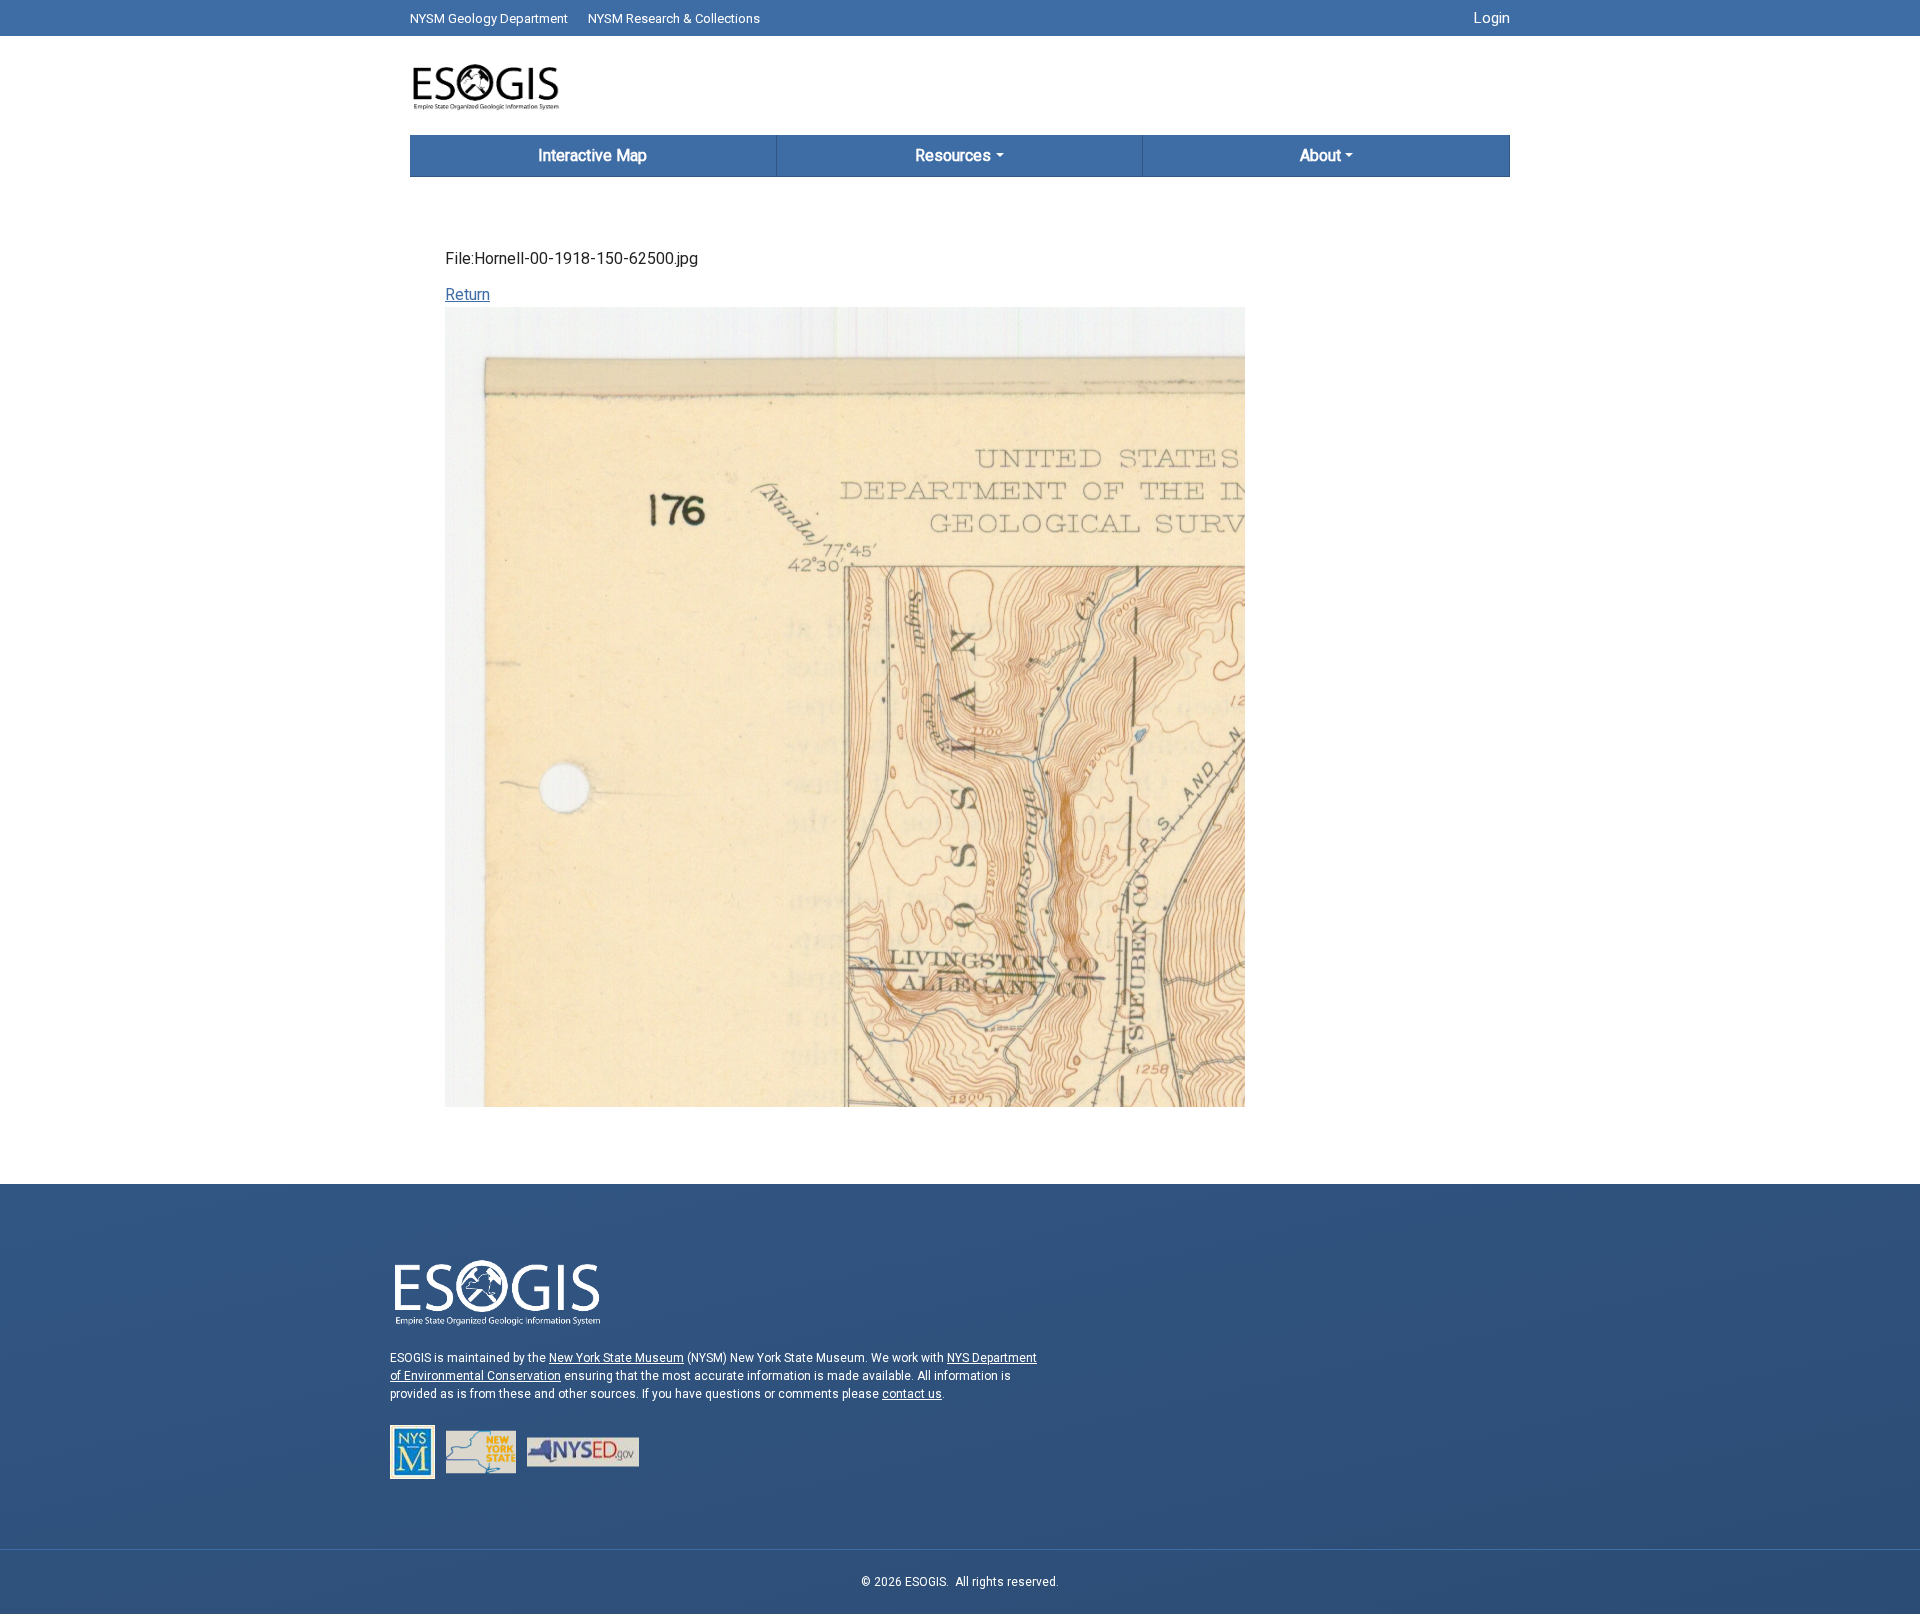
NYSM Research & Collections (674, 18)
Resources (953, 155)
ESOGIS (485, 85)
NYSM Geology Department (489, 18)
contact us (912, 1394)
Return (467, 294)
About (1320, 155)
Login (1492, 18)
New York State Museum (616, 1358)
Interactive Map (592, 155)
